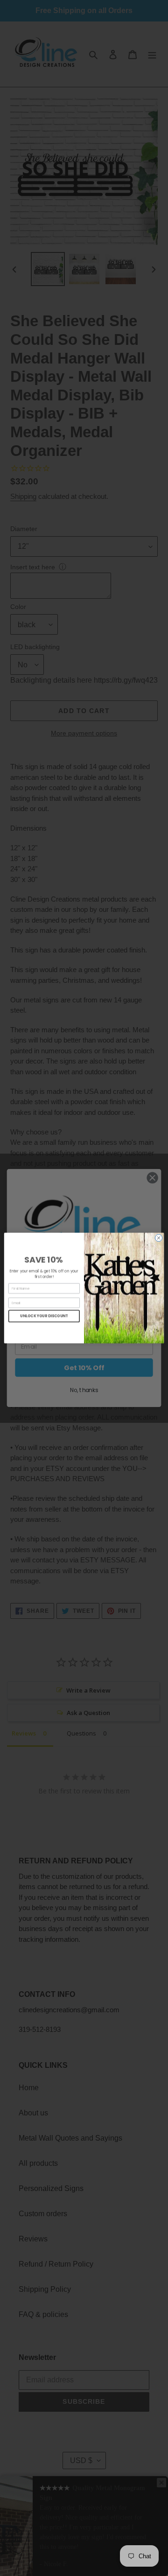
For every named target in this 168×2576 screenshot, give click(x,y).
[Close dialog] (158, 1238)
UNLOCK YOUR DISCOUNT (44, 1316)
